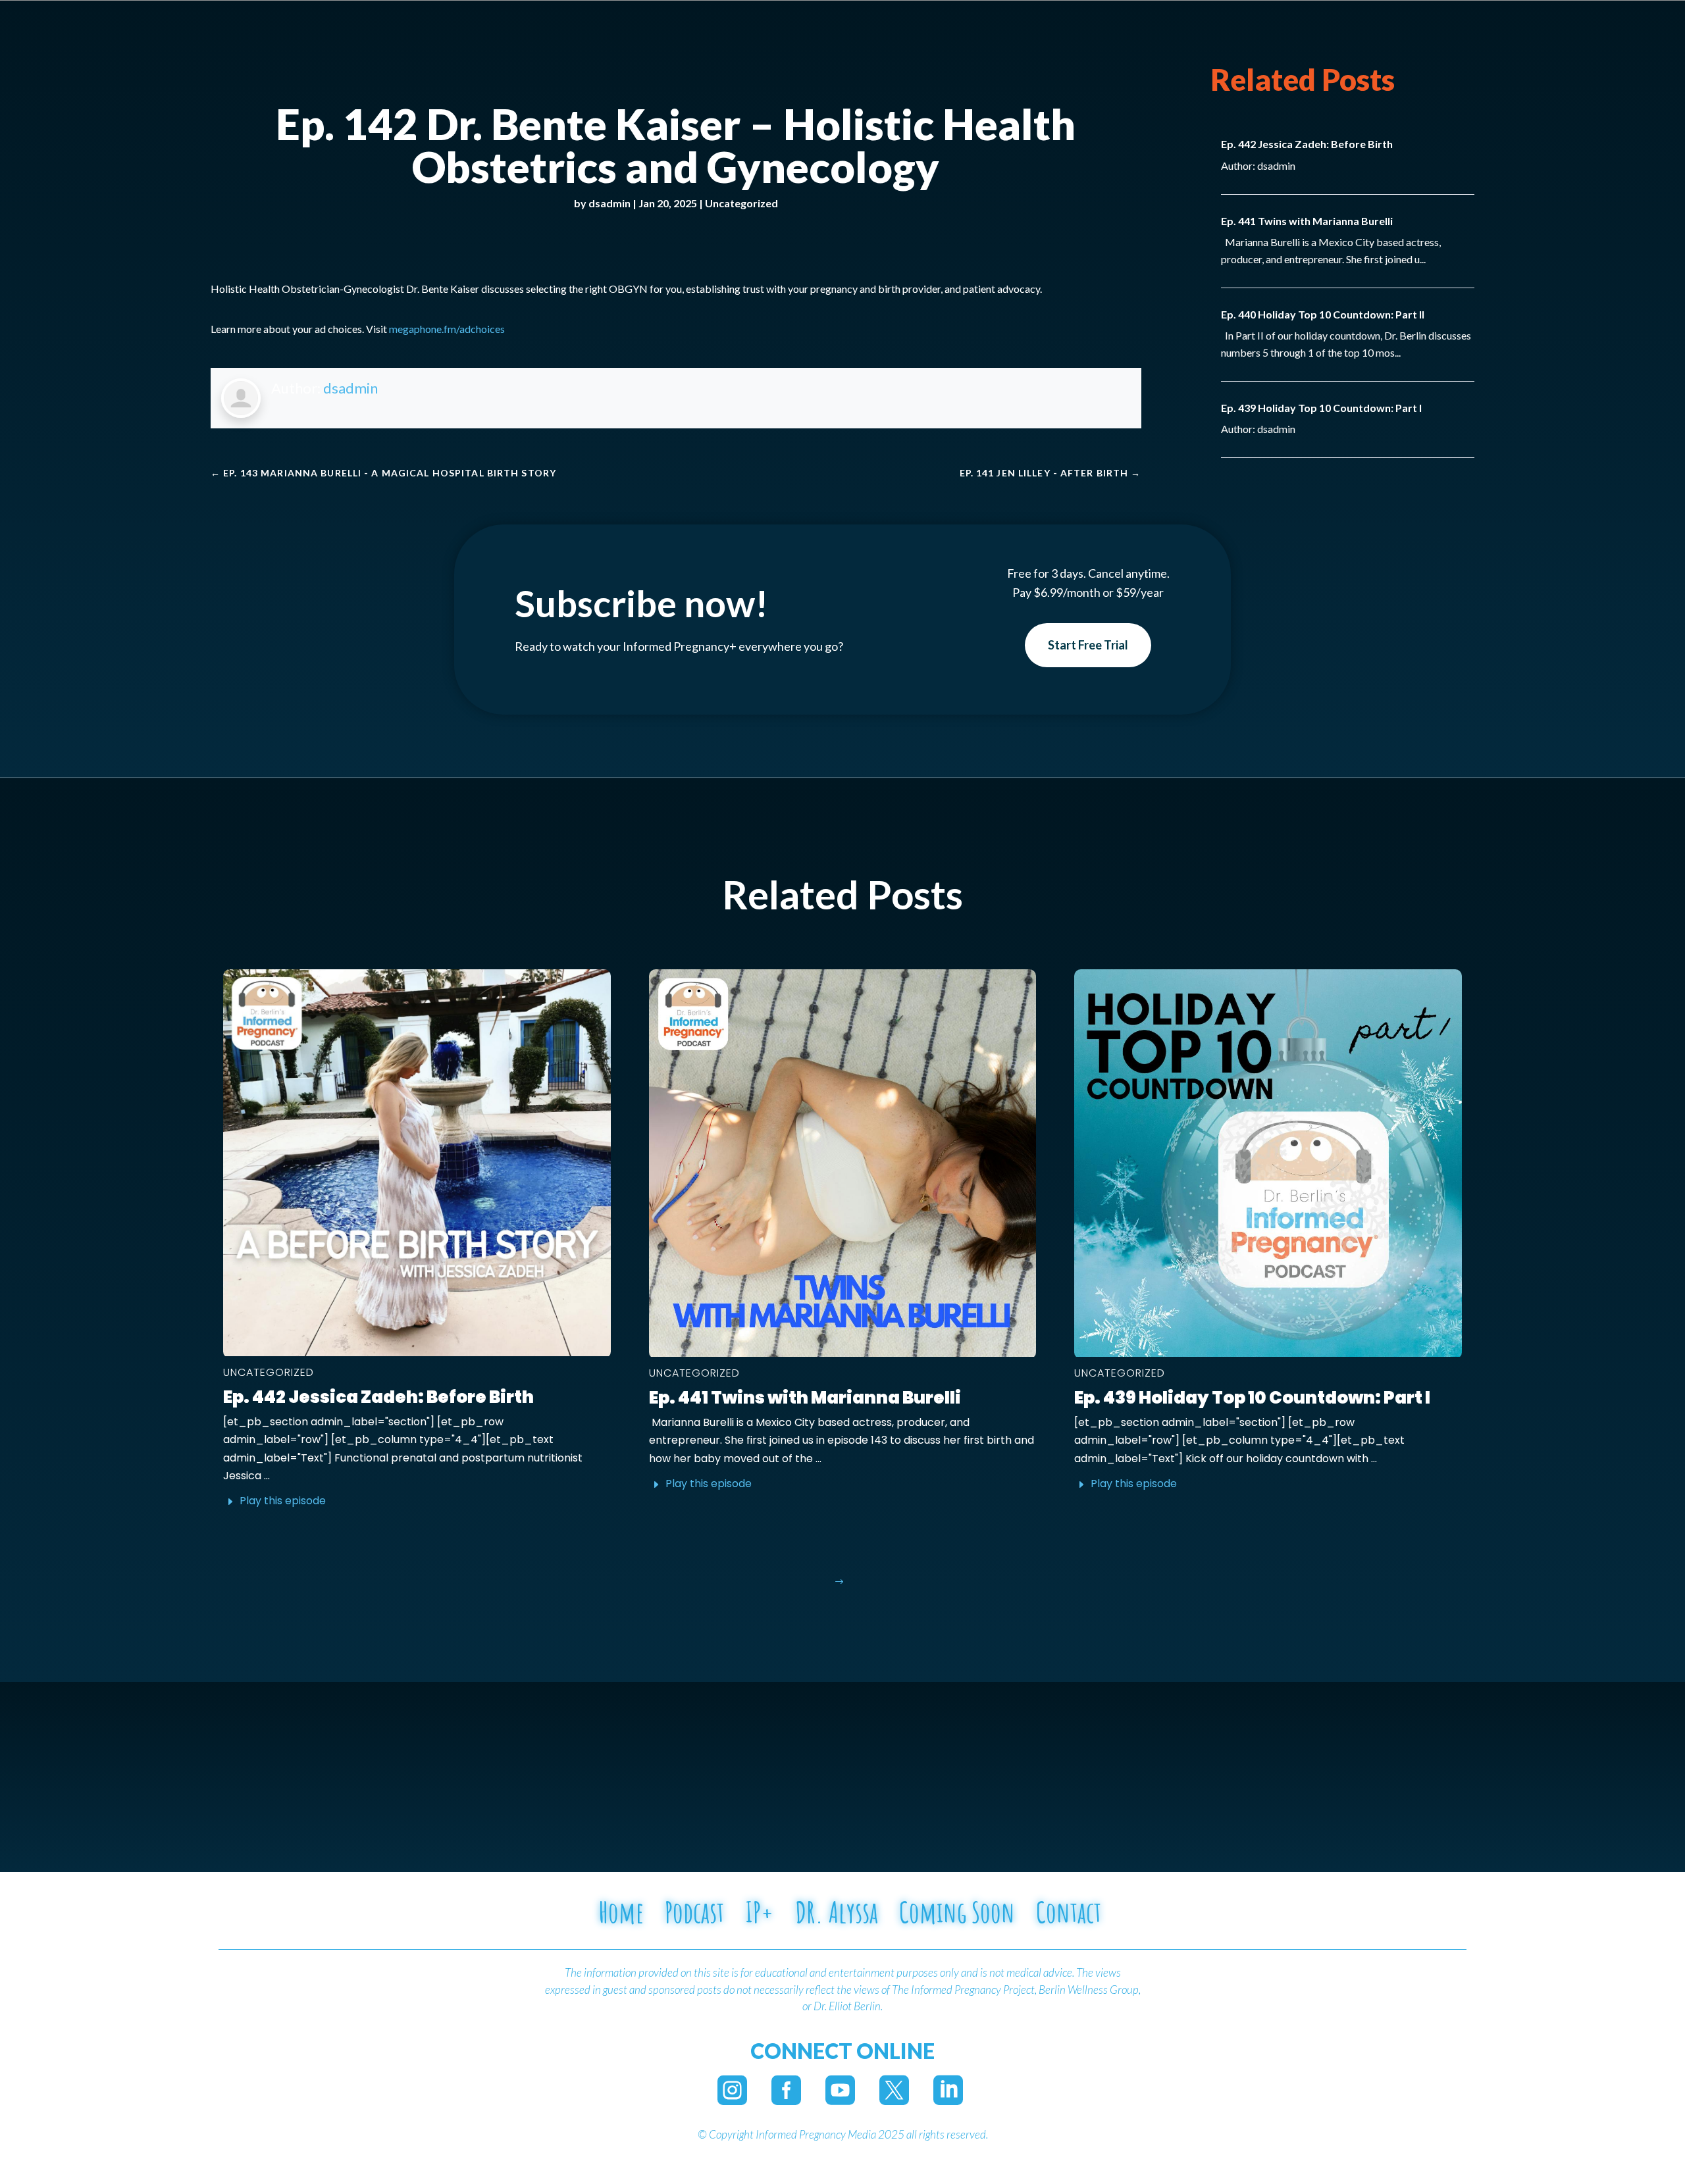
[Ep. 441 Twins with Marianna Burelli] (843, 1163)
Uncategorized (741, 203)
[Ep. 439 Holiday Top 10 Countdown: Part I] (1268, 1163)
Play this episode (283, 1501)
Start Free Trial (1088, 645)
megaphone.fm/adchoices (447, 329)
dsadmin (609, 203)
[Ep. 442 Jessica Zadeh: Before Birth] (417, 1163)
